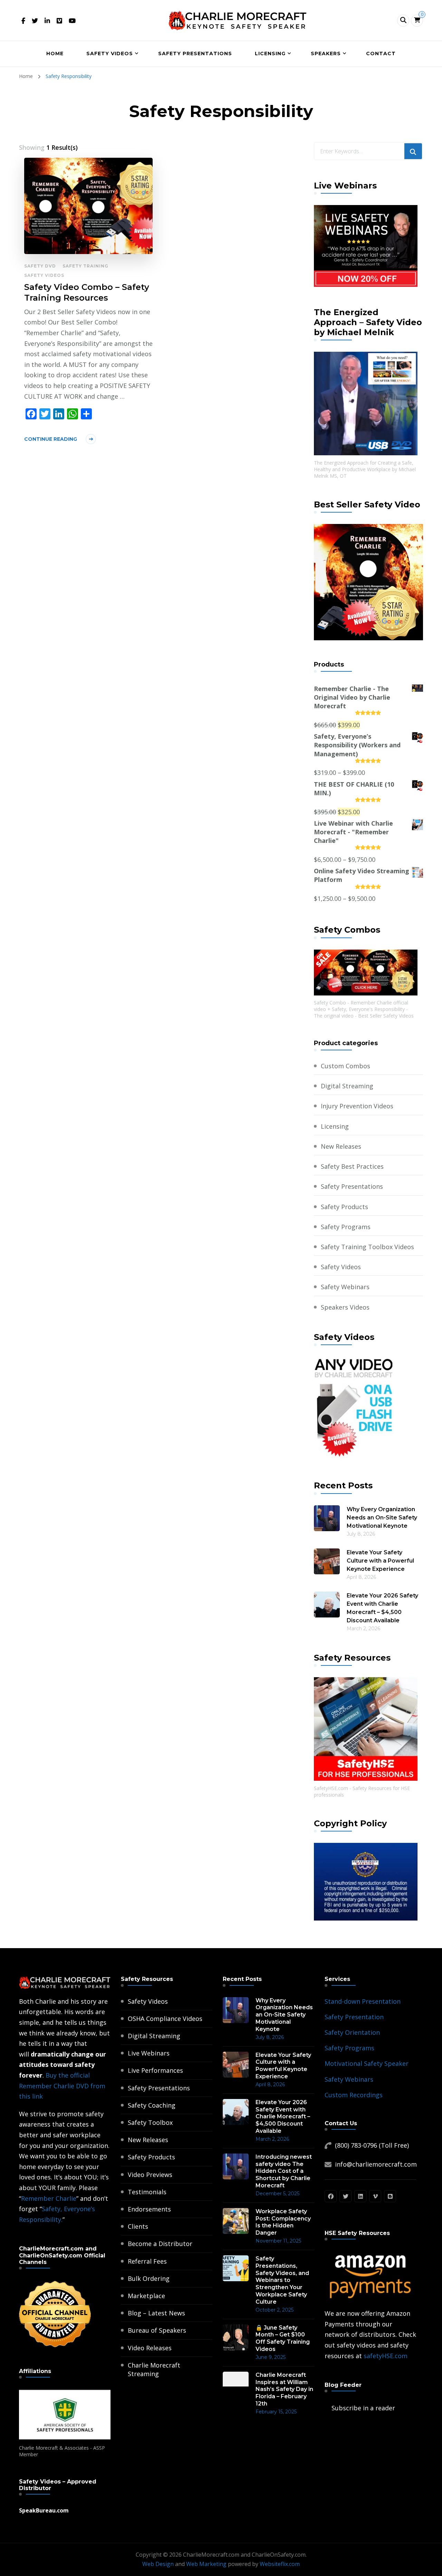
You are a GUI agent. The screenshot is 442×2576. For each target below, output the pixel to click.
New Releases (341, 1146)
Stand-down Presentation (363, 2001)
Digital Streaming (347, 1086)
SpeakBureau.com (44, 2510)
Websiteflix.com (280, 2564)
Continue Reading (51, 439)
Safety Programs (346, 1227)
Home (55, 54)
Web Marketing (206, 2564)
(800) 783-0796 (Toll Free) (372, 2145)
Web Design (158, 2564)
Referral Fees (147, 2261)
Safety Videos (110, 54)
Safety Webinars (345, 1287)
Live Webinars (149, 2053)
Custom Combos (345, 1066)
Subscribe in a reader (363, 2408)
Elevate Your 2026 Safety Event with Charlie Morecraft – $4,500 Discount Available (382, 1608)
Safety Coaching (152, 2105)
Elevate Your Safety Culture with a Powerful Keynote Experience (380, 1561)
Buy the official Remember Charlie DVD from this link (62, 2086)
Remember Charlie (49, 2198)
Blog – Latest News (156, 2313)
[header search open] (403, 21)
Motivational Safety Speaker (367, 2063)
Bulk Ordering (149, 2278)
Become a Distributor (160, 2244)
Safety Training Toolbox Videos (367, 1247)
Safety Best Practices (352, 1166)
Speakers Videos (345, 1307)
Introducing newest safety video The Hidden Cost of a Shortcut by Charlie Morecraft (284, 2171)
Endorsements (149, 2209)
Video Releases (150, 2348)
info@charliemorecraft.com (376, 2164)
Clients (138, 2226)
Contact (381, 54)
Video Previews (150, 2175)
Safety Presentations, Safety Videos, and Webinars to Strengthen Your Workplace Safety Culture (282, 2280)
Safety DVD (40, 266)
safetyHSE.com (386, 2356)
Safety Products (344, 1207)
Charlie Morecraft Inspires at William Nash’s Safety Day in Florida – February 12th (284, 2389)
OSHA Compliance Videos (165, 2019)
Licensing (270, 54)
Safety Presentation (354, 2017)
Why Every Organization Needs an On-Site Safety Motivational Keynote (382, 1518)
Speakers (326, 54)
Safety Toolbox (150, 2122)
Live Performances (155, 2070)
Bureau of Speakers (157, 2330)
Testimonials (147, 2192)
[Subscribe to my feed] (326, 2408)
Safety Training (85, 266)
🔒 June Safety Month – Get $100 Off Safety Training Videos (283, 2338)
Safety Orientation (352, 2032)
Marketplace (146, 2296)
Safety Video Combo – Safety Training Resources (87, 292)
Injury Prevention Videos (357, 1106)
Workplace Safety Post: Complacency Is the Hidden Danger (283, 2222)
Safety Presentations (195, 54)
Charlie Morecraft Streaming (154, 2369)
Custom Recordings (354, 2095)
